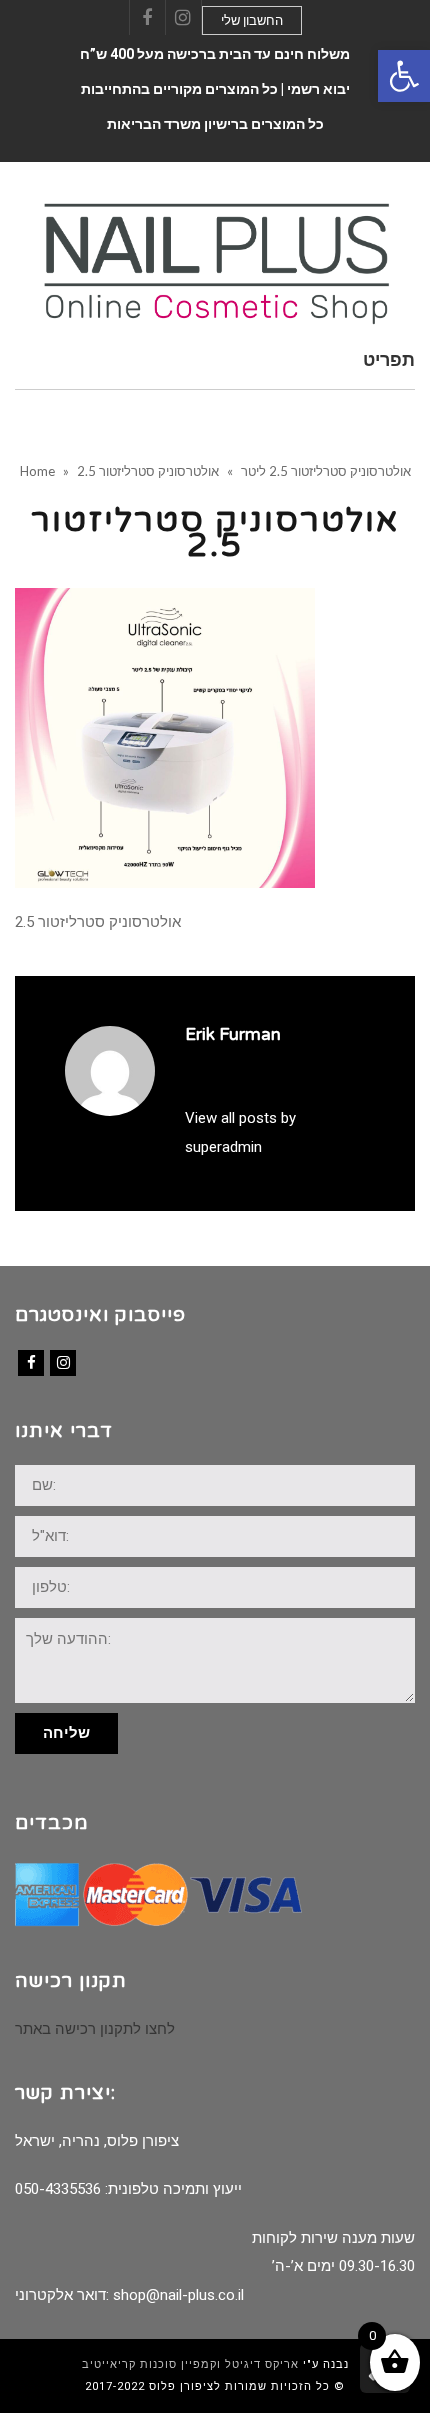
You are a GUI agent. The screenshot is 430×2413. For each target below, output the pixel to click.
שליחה (66, 1733)
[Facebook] (31, 1363)
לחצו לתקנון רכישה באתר (95, 2029)
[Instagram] (63, 1363)
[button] (404, 76)
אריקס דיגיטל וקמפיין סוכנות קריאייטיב (190, 2364)
